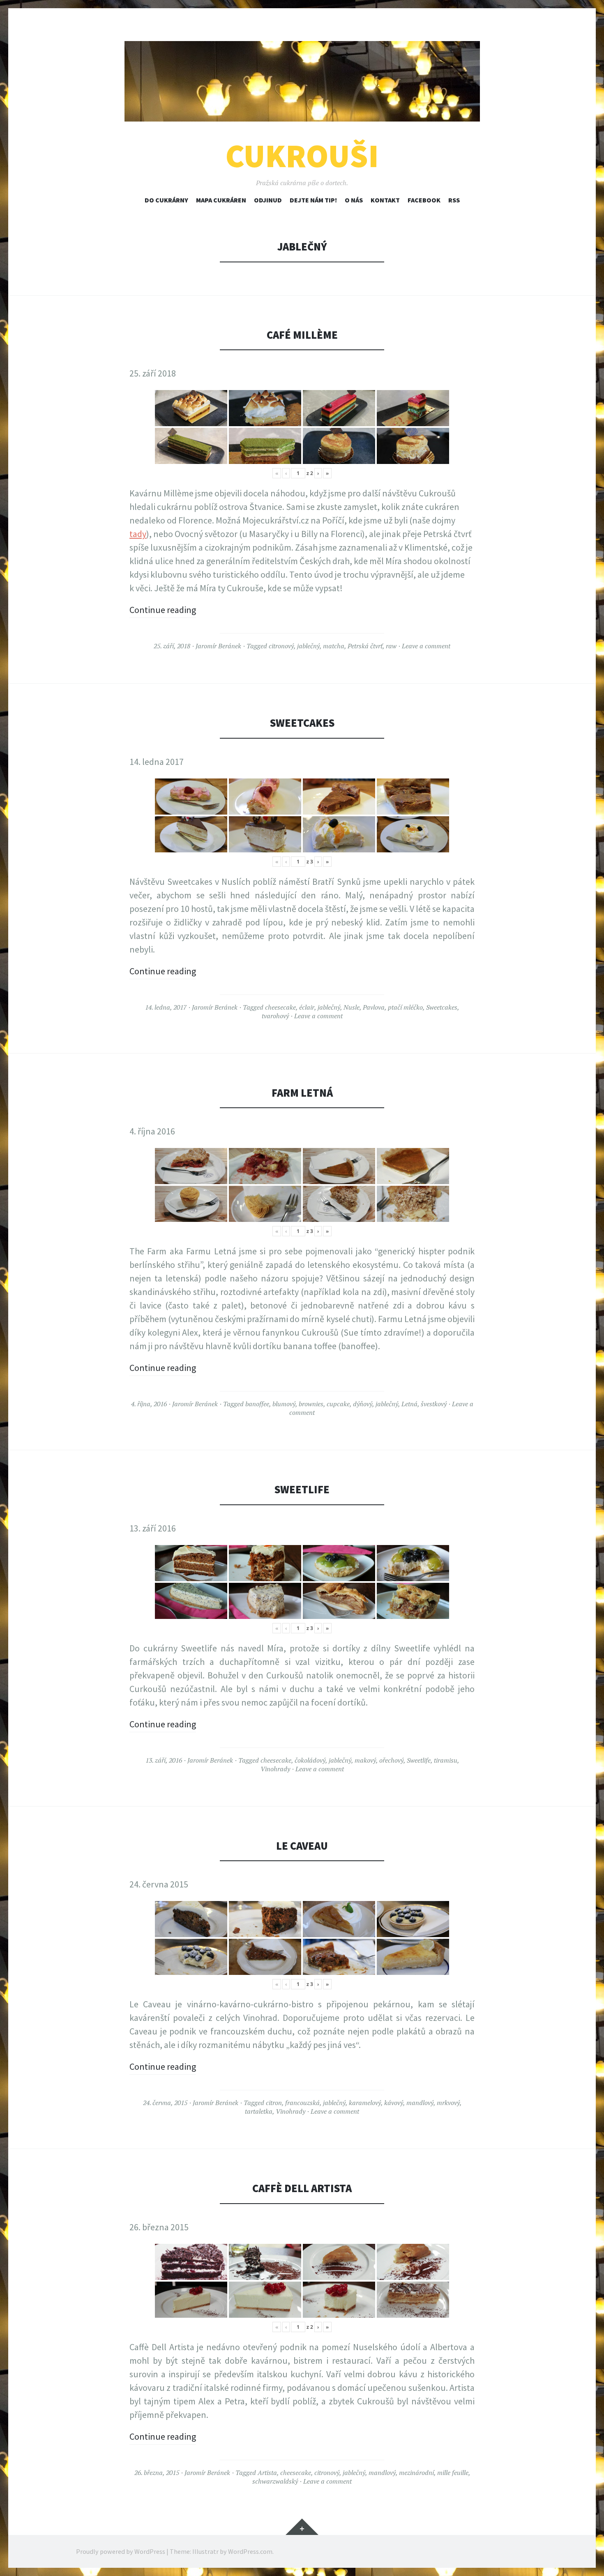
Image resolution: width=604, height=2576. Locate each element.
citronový (281, 646)
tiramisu (446, 1760)
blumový (284, 1404)
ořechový (391, 1760)
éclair (307, 1007)
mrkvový (448, 2103)
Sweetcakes (302, 723)
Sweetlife (302, 1489)
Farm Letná (302, 1093)
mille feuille (453, 2473)
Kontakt (385, 200)
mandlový (420, 2103)
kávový (394, 2103)
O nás (354, 200)
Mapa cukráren (221, 200)
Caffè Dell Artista (302, 2188)
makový (365, 1760)
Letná (409, 1404)
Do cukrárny (166, 200)
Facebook (424, 200)
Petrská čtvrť (365, 646)
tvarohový (275, 1016)
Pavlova (374, 1007)
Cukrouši (302, 156)
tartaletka (259, 2111)
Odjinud (268, 200)
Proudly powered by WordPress (121, 2551)
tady (138, 534)
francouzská (302, 2103)
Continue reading (163, 610)
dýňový (363, 1404)
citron (274, 2103)
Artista (267, 2473)
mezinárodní (416, 2473)
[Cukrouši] (302, 81)
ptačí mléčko (405, 1007)
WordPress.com (250, 2551)
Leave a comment (426, 646)
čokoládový (310, 1760)
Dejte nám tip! (313, 200)
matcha (334, 646)
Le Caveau (302, 1846)
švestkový (434, 1404)
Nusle (352, 1007)
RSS (454, 200)
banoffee (257, 1404)
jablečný (308, 646)
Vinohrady (275, 1769)
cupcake (338, 1404)
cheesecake (280, 1007)
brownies (311, 1404)
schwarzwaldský (275, 2481)
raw (391, 646)
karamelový (365, 2103)
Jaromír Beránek (218, 646)
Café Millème (302, 335)
